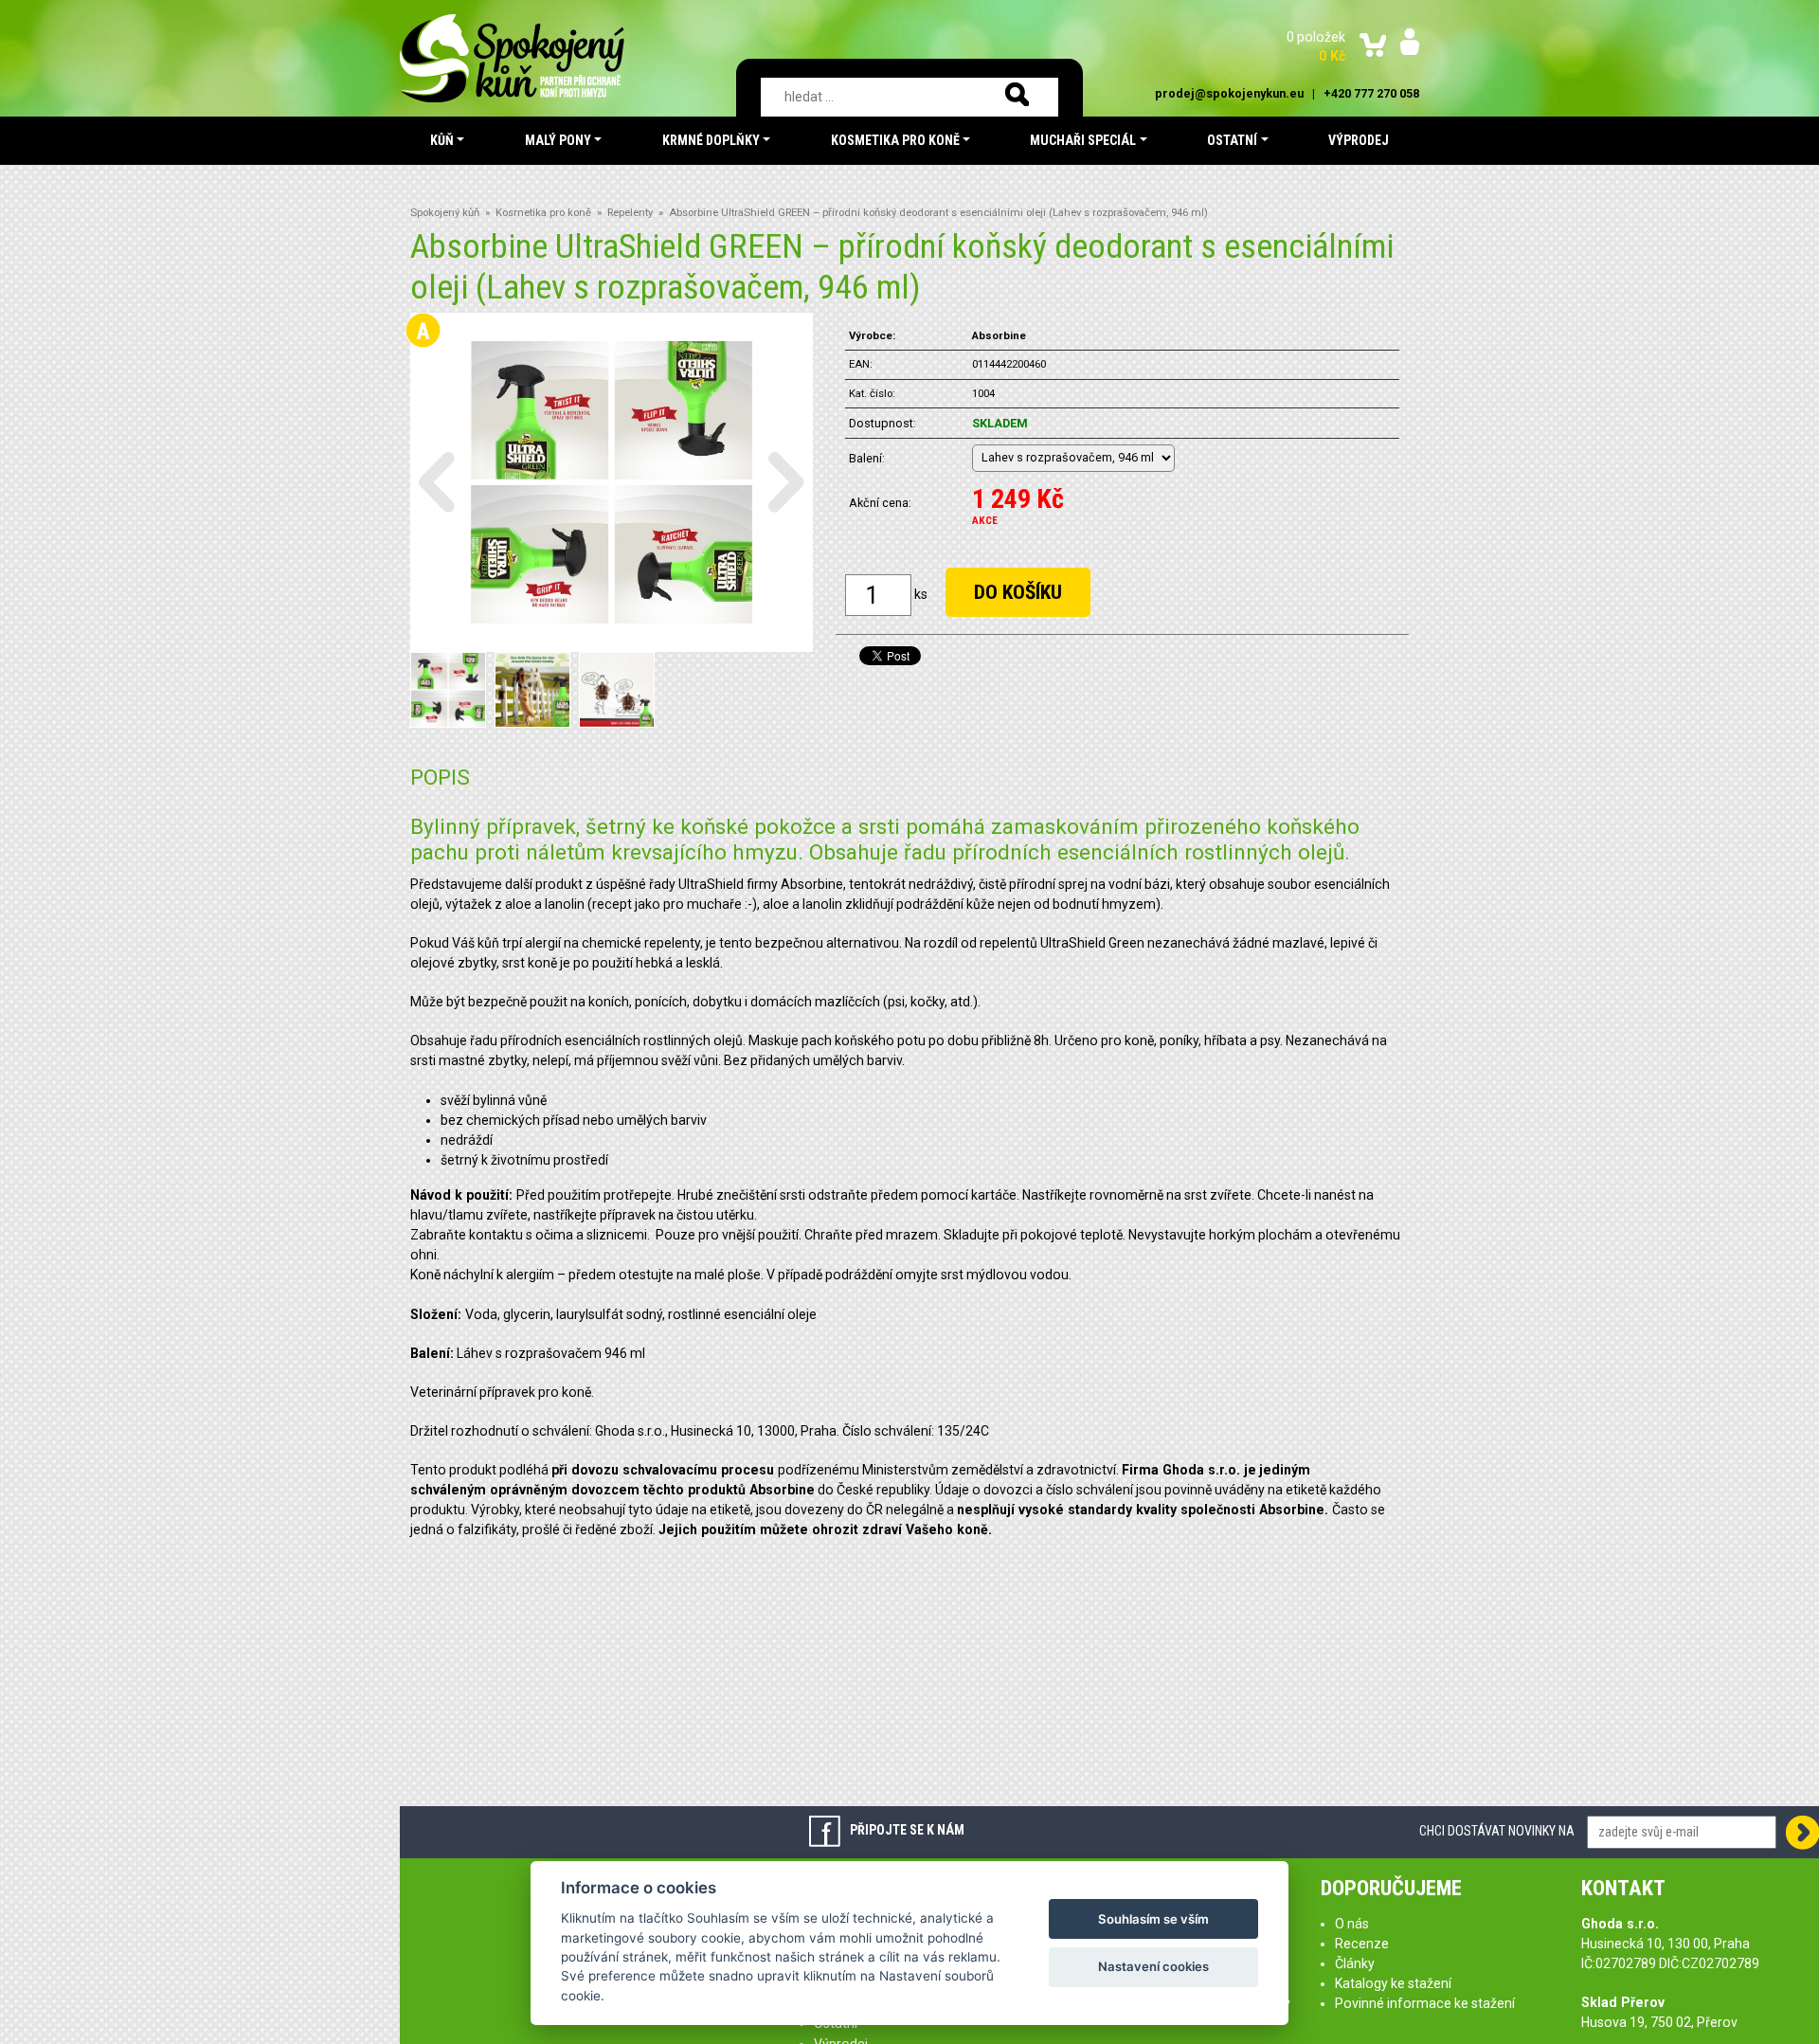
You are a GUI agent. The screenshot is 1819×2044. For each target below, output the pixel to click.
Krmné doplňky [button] (711, 140)
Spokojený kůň (445, 213)
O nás (1352, 1924)
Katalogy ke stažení (1393, 1983)
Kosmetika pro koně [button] (895, 140)
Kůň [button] (442, 140)
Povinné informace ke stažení (1425, 2003)
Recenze (1362, 1944)
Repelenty (630, 213)
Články (1355, 1963)
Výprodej (1359, 140)
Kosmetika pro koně (543, 213)
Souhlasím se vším (1153, 1919)
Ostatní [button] (1232, 140)
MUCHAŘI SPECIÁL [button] (1083, 140)
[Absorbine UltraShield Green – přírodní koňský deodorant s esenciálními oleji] (612, 481)
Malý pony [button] (558, 140)
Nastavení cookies (1153, 1966)
